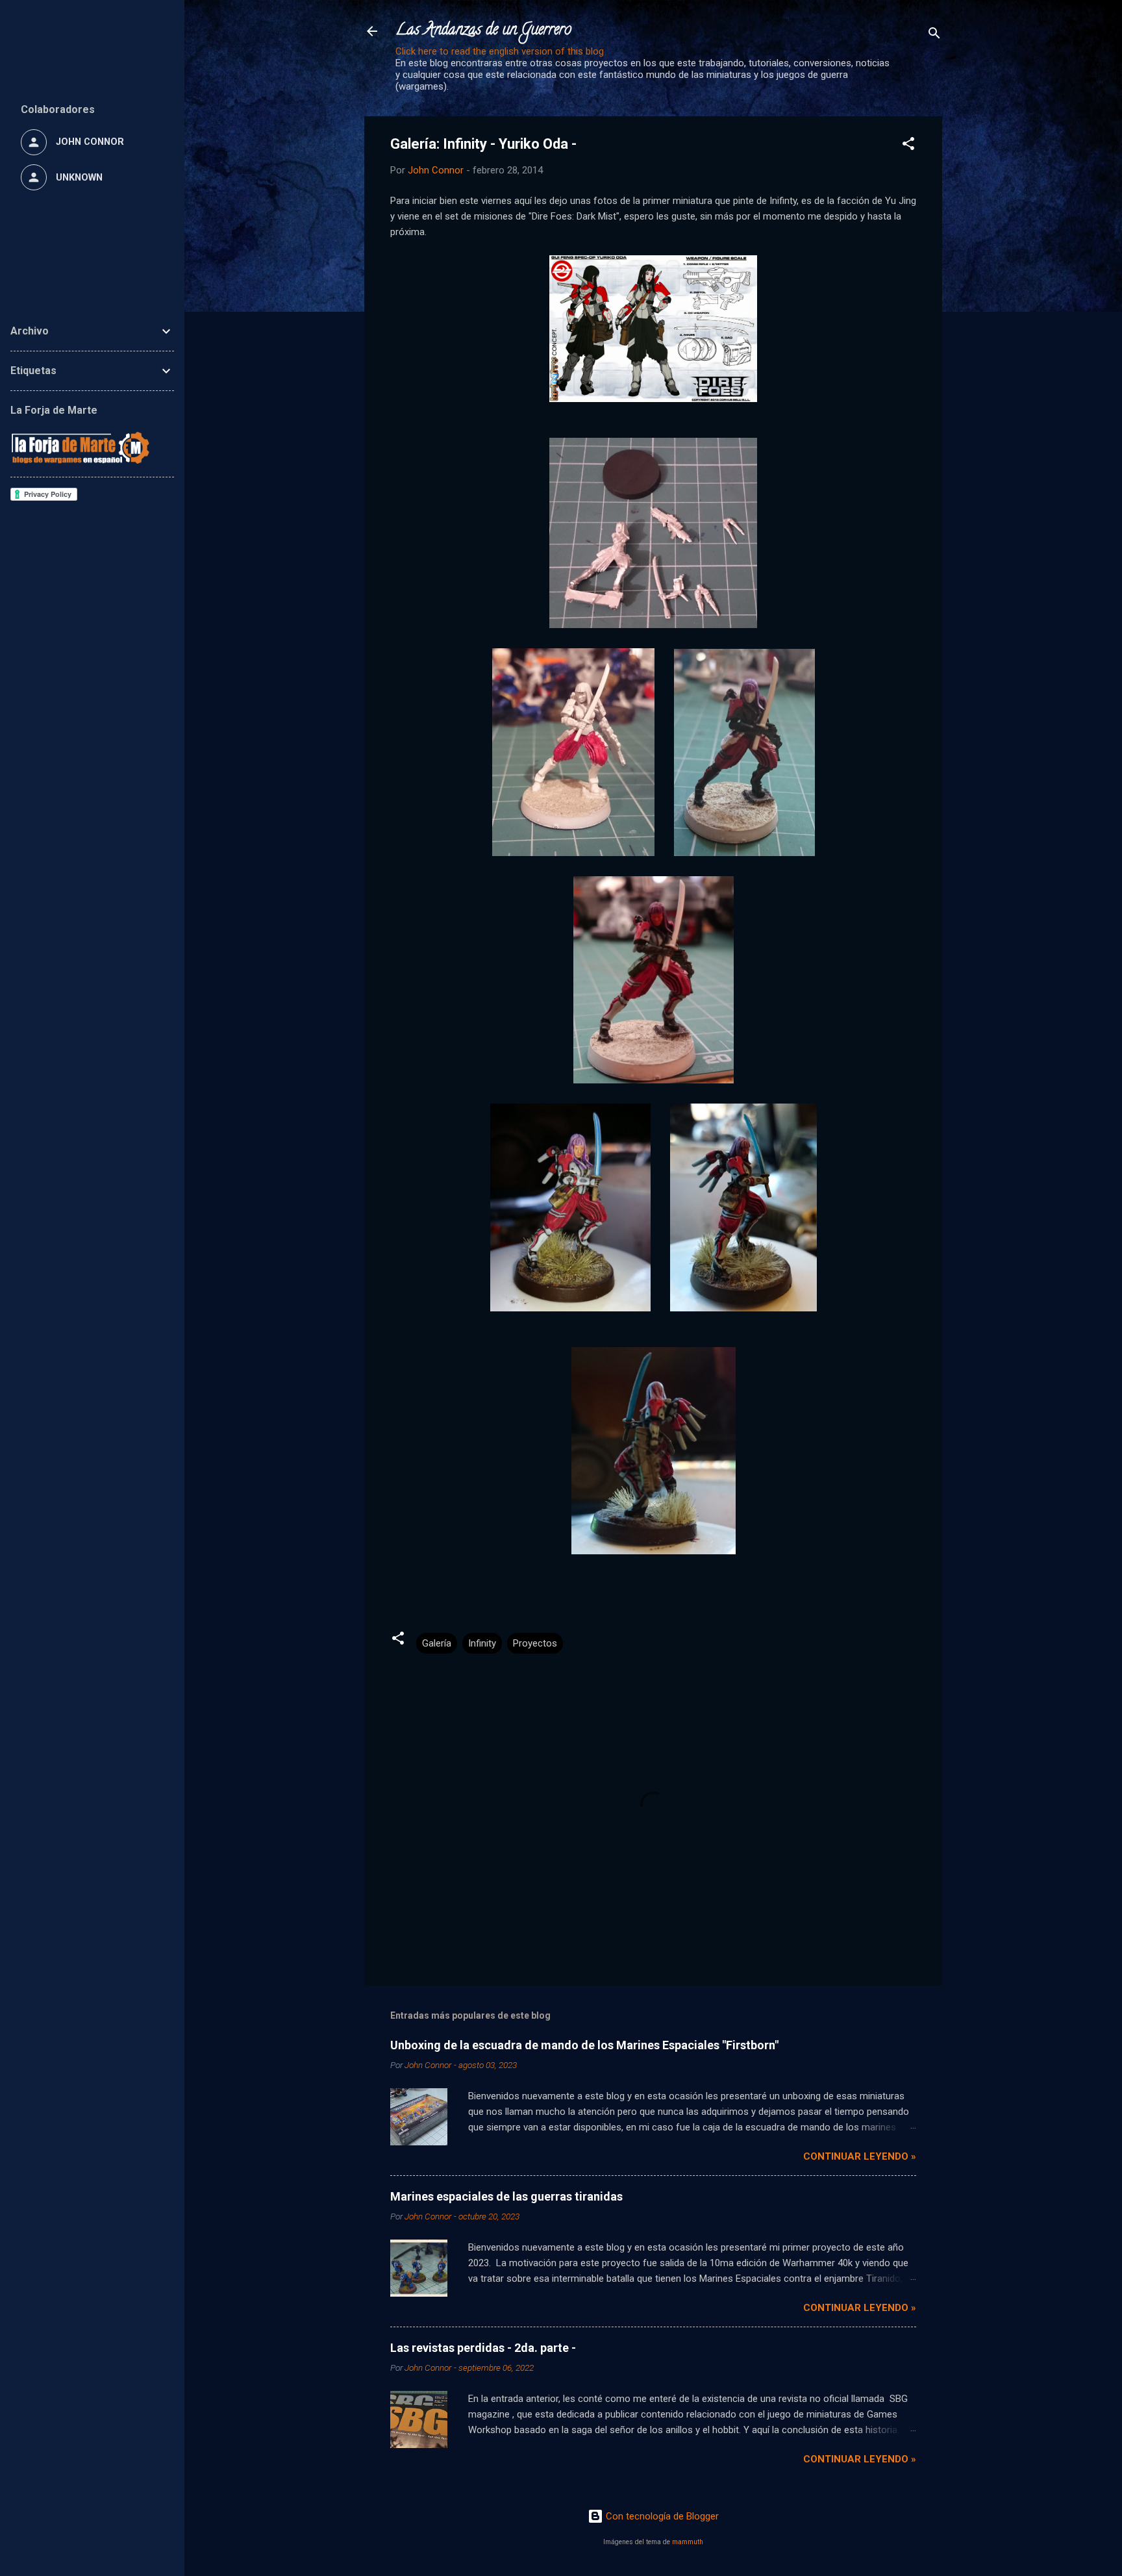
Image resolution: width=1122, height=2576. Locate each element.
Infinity (482, 1643)
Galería (437, 1643)
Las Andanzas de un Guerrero (483, 31)
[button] (908, 146)
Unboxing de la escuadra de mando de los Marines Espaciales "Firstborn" (584, 2045)
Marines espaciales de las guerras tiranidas (506, 2196)
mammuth (688, 2542)
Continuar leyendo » (860, 2156)
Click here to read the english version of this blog (500, 51)
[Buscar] (934, 35)
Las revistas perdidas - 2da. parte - (483, 2348)
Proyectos (535, 1643)
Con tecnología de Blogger (661, 2516)
